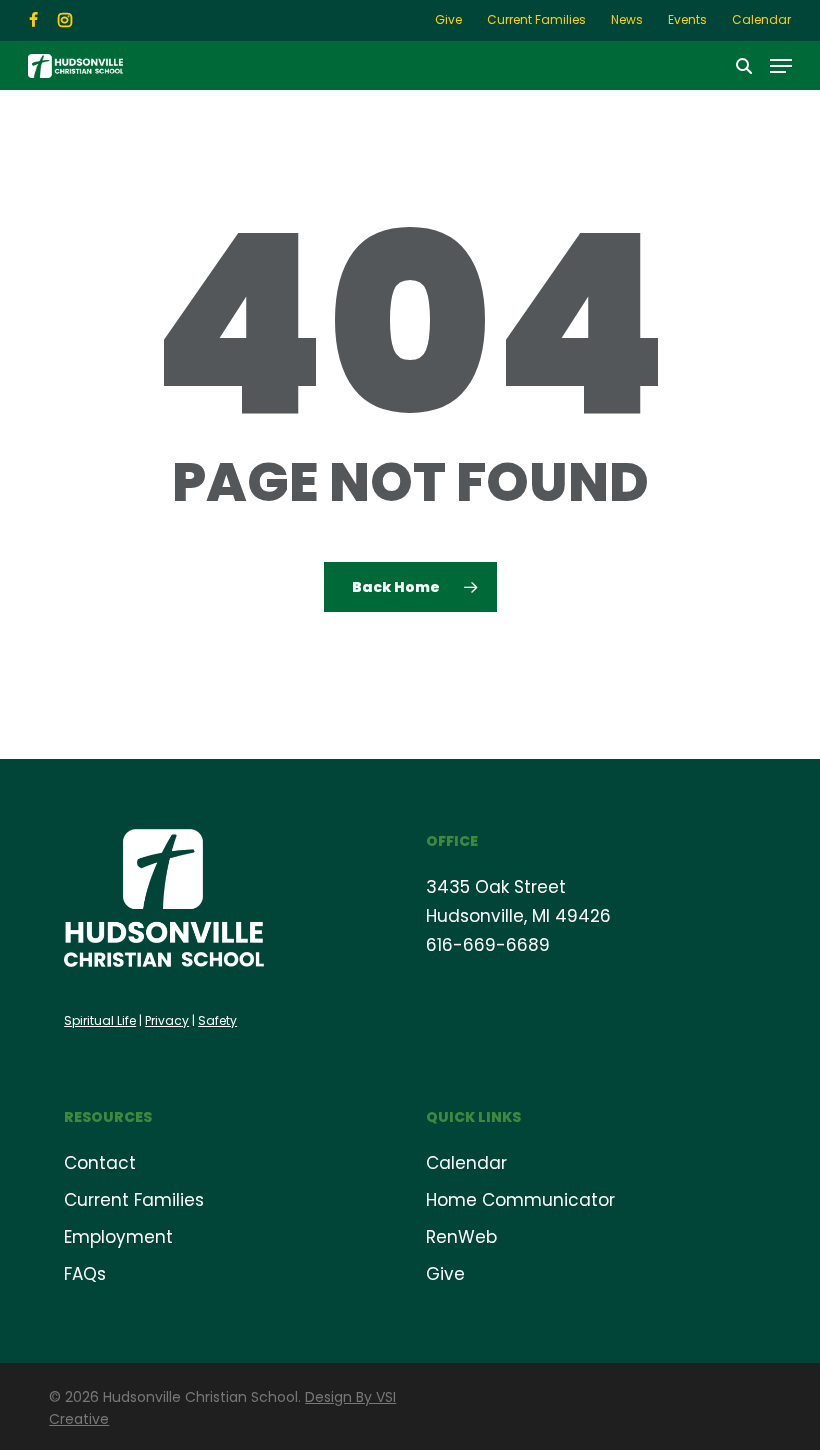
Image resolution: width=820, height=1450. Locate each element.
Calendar (466, 1163)
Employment (118, 1237)
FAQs (85, 1274)
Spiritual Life (100, 1020)
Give (445, 1274)
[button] (781, 66)
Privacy (167, 1020)
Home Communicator (520, 1200)
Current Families (134, 1200)
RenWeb (461, 1237)
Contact (100, 1163)
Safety (217, 1020)
